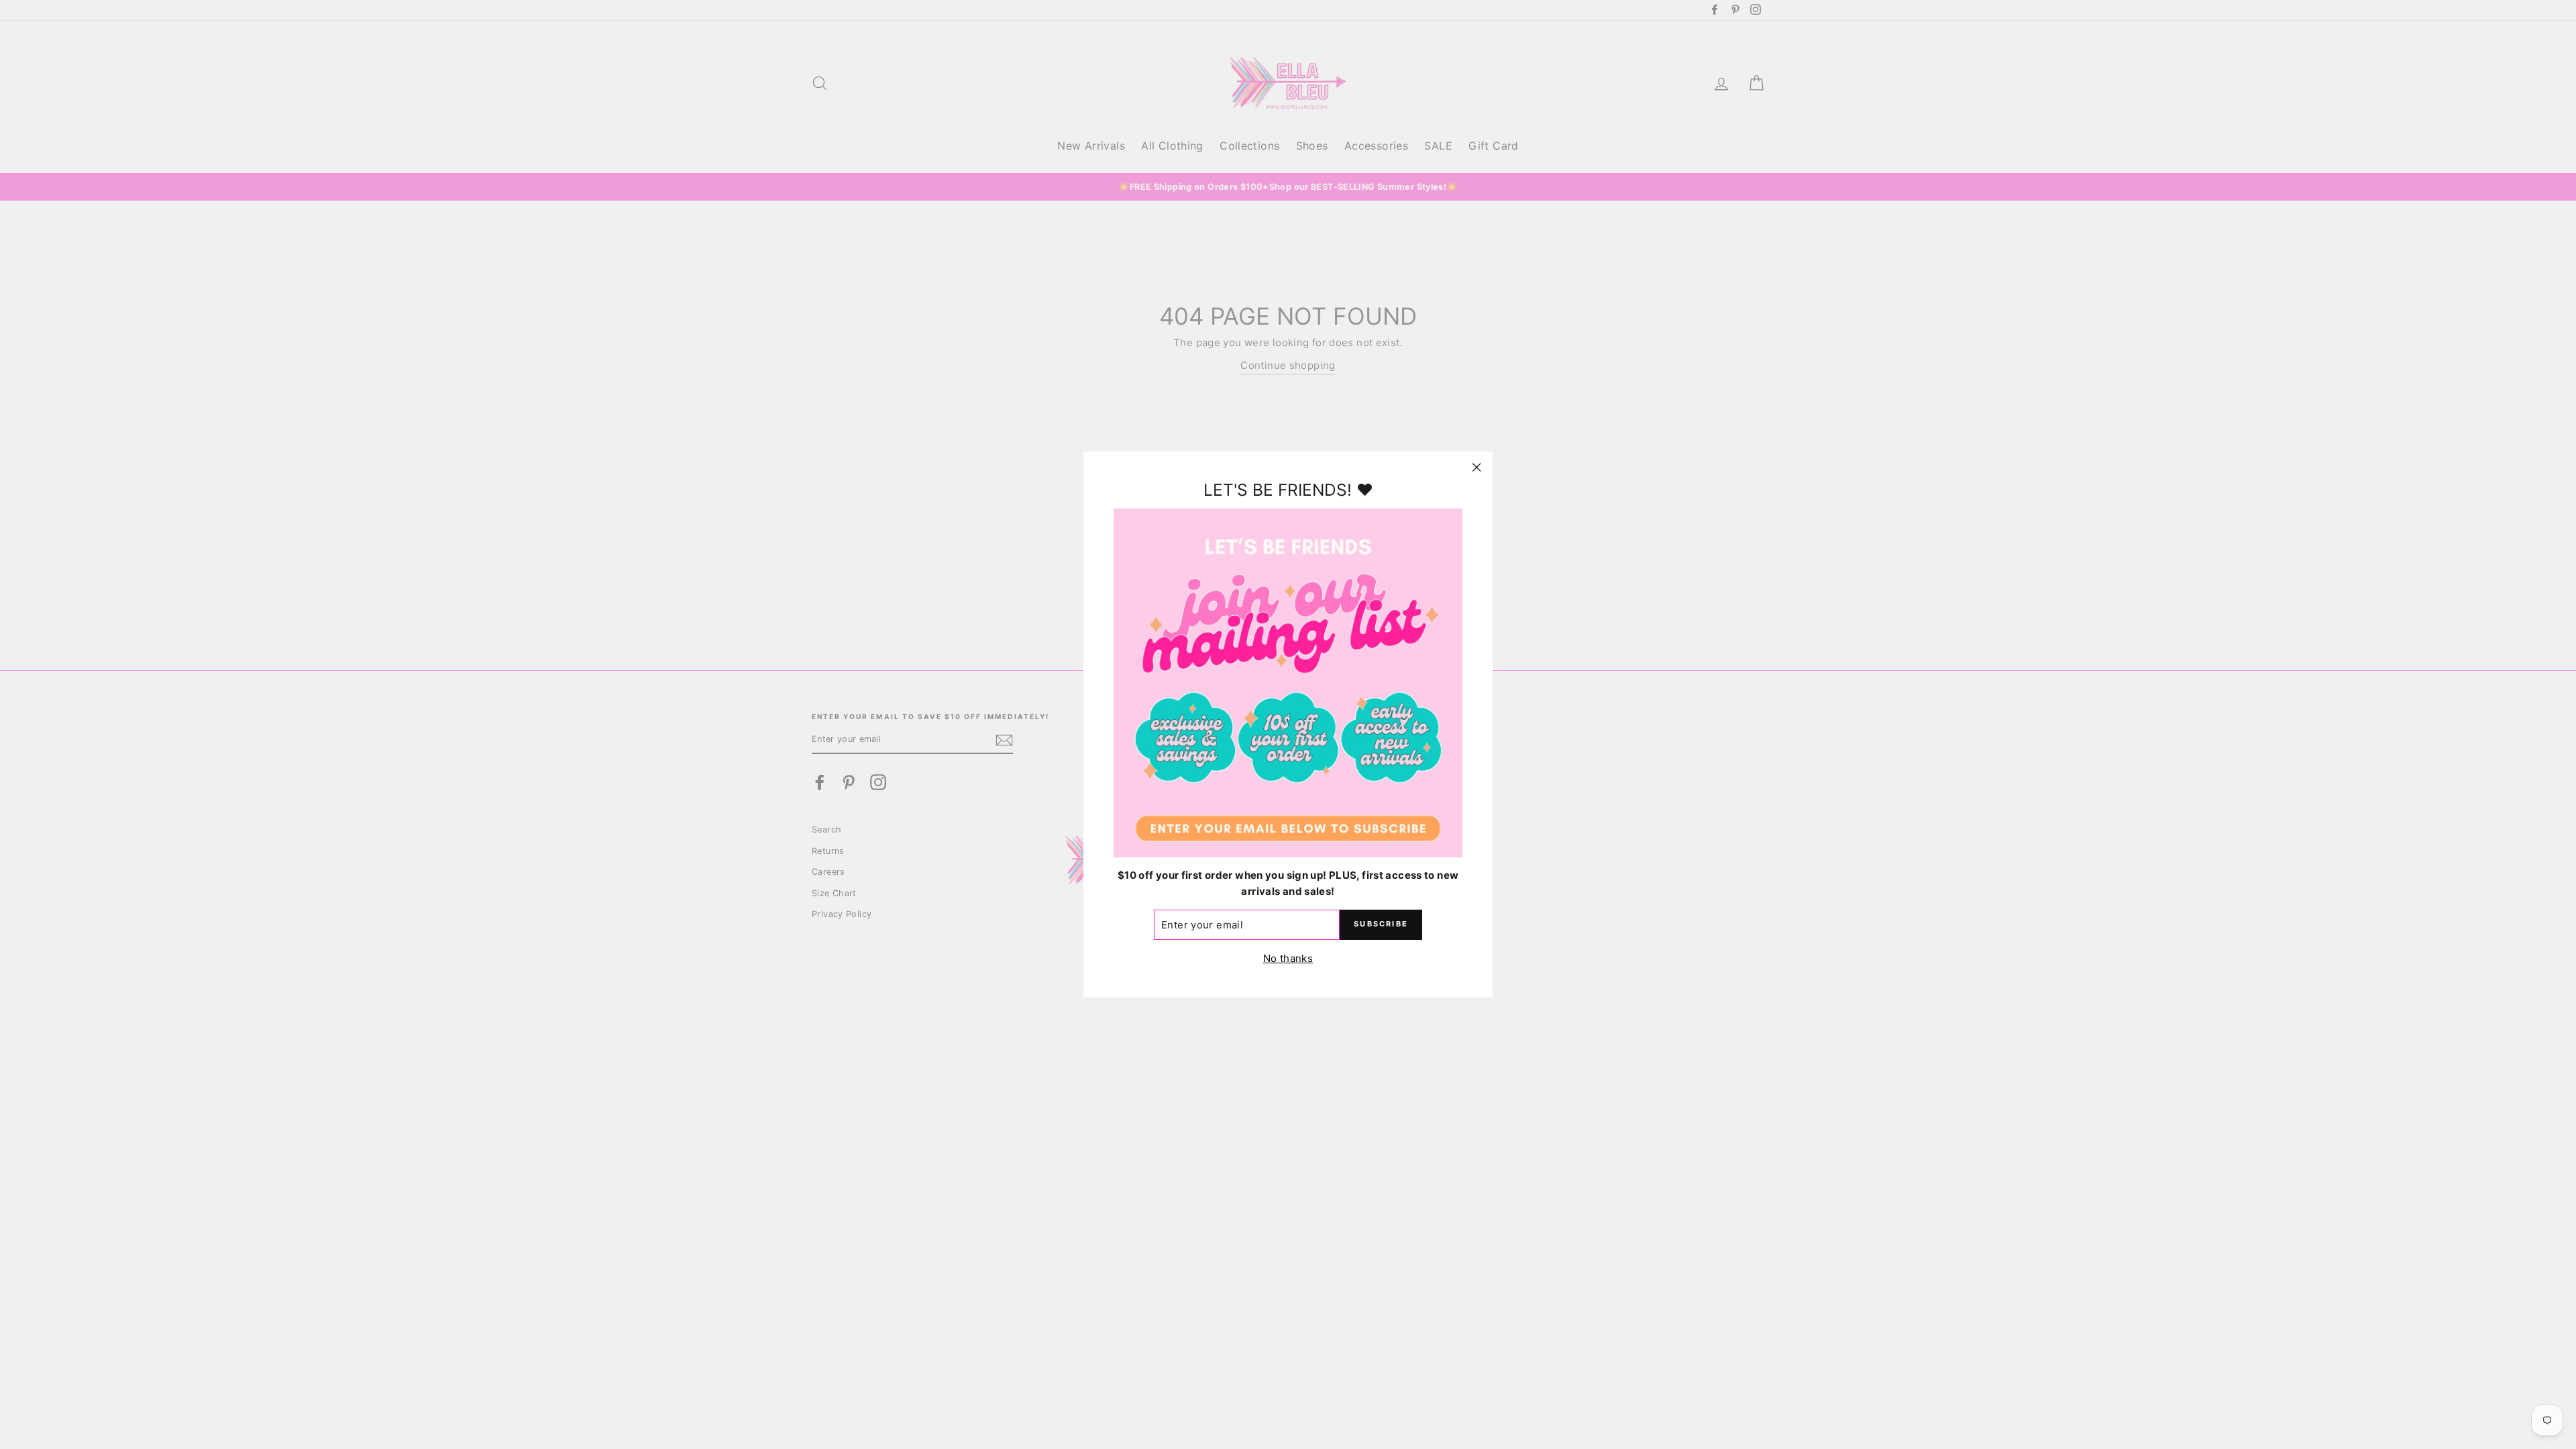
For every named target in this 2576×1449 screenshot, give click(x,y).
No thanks (1288, 958)
